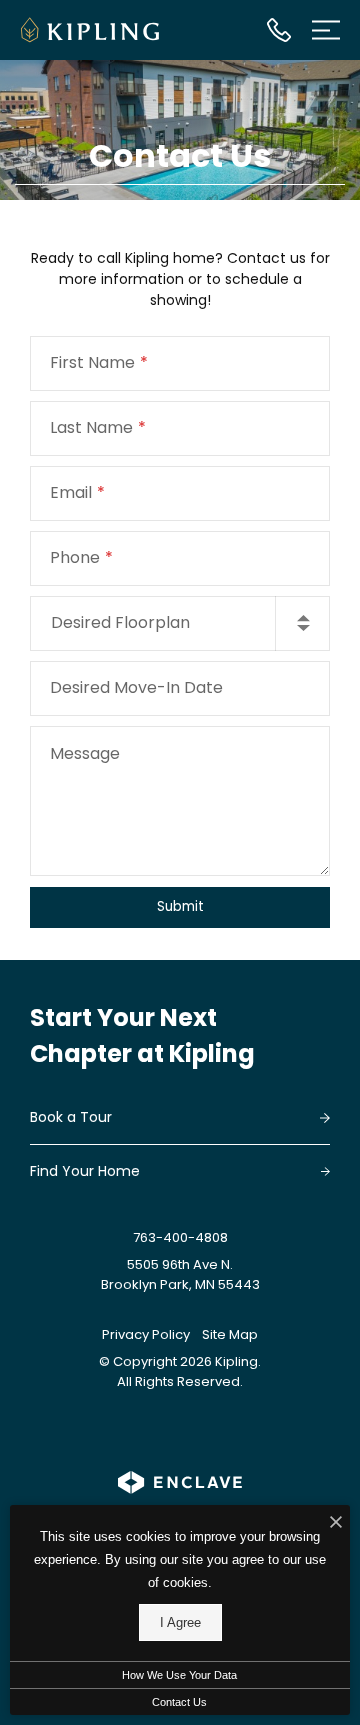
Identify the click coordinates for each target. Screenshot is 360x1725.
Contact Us (179, 1702)
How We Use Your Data (179, 1675)
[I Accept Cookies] (336, 1523)
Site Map (230, 1334)
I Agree (180, 1622)
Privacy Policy (146, 1334)
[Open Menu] (326, 30)
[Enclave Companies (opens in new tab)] (180, 1482)
